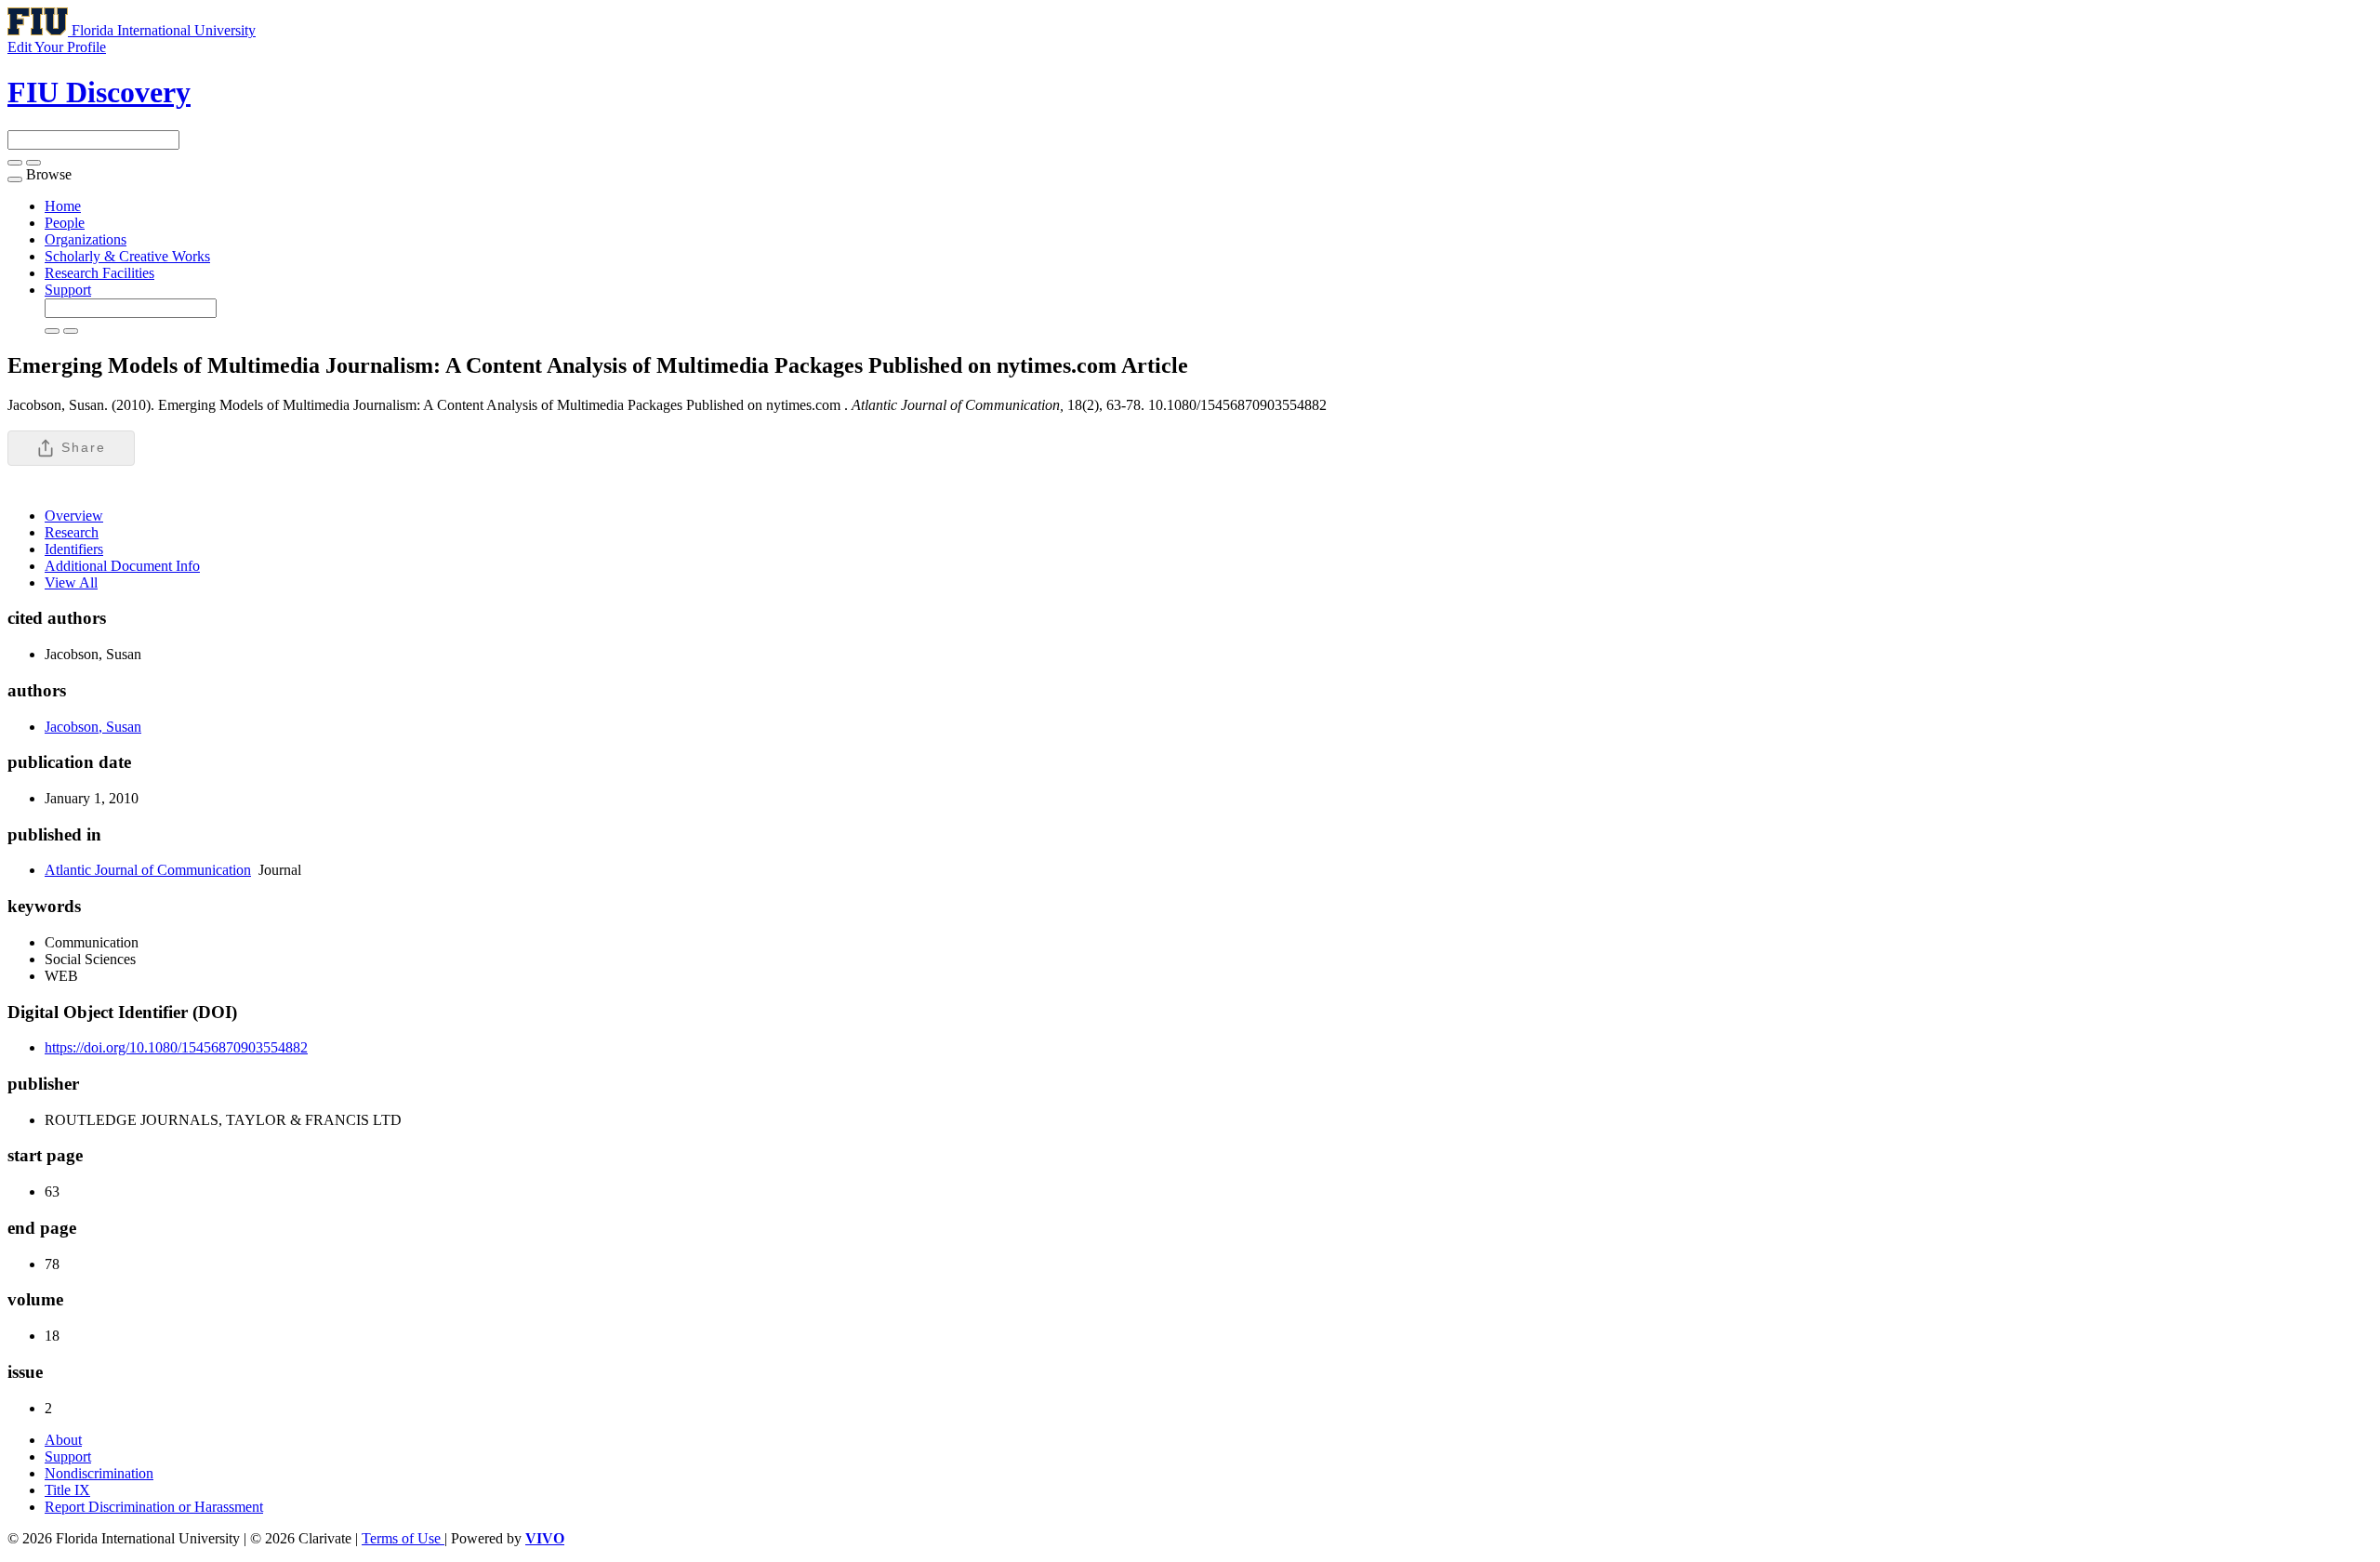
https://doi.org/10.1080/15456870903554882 (176, 1047)
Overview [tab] (74, 516)
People (65, 223)
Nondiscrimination (99, 1473)
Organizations (86, 239)
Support (68, 290)
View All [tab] (71, 582)
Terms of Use (403, 1538)
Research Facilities (99, 273)
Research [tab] (72, 532)
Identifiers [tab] (74, 549)
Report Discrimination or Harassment (154, 1507)
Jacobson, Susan (93, 727)
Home (63, 206)
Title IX (67, 1490)
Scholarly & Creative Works (127, 256)
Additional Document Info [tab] (122, 566)
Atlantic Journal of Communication (148, 870)
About (63, 1440)
